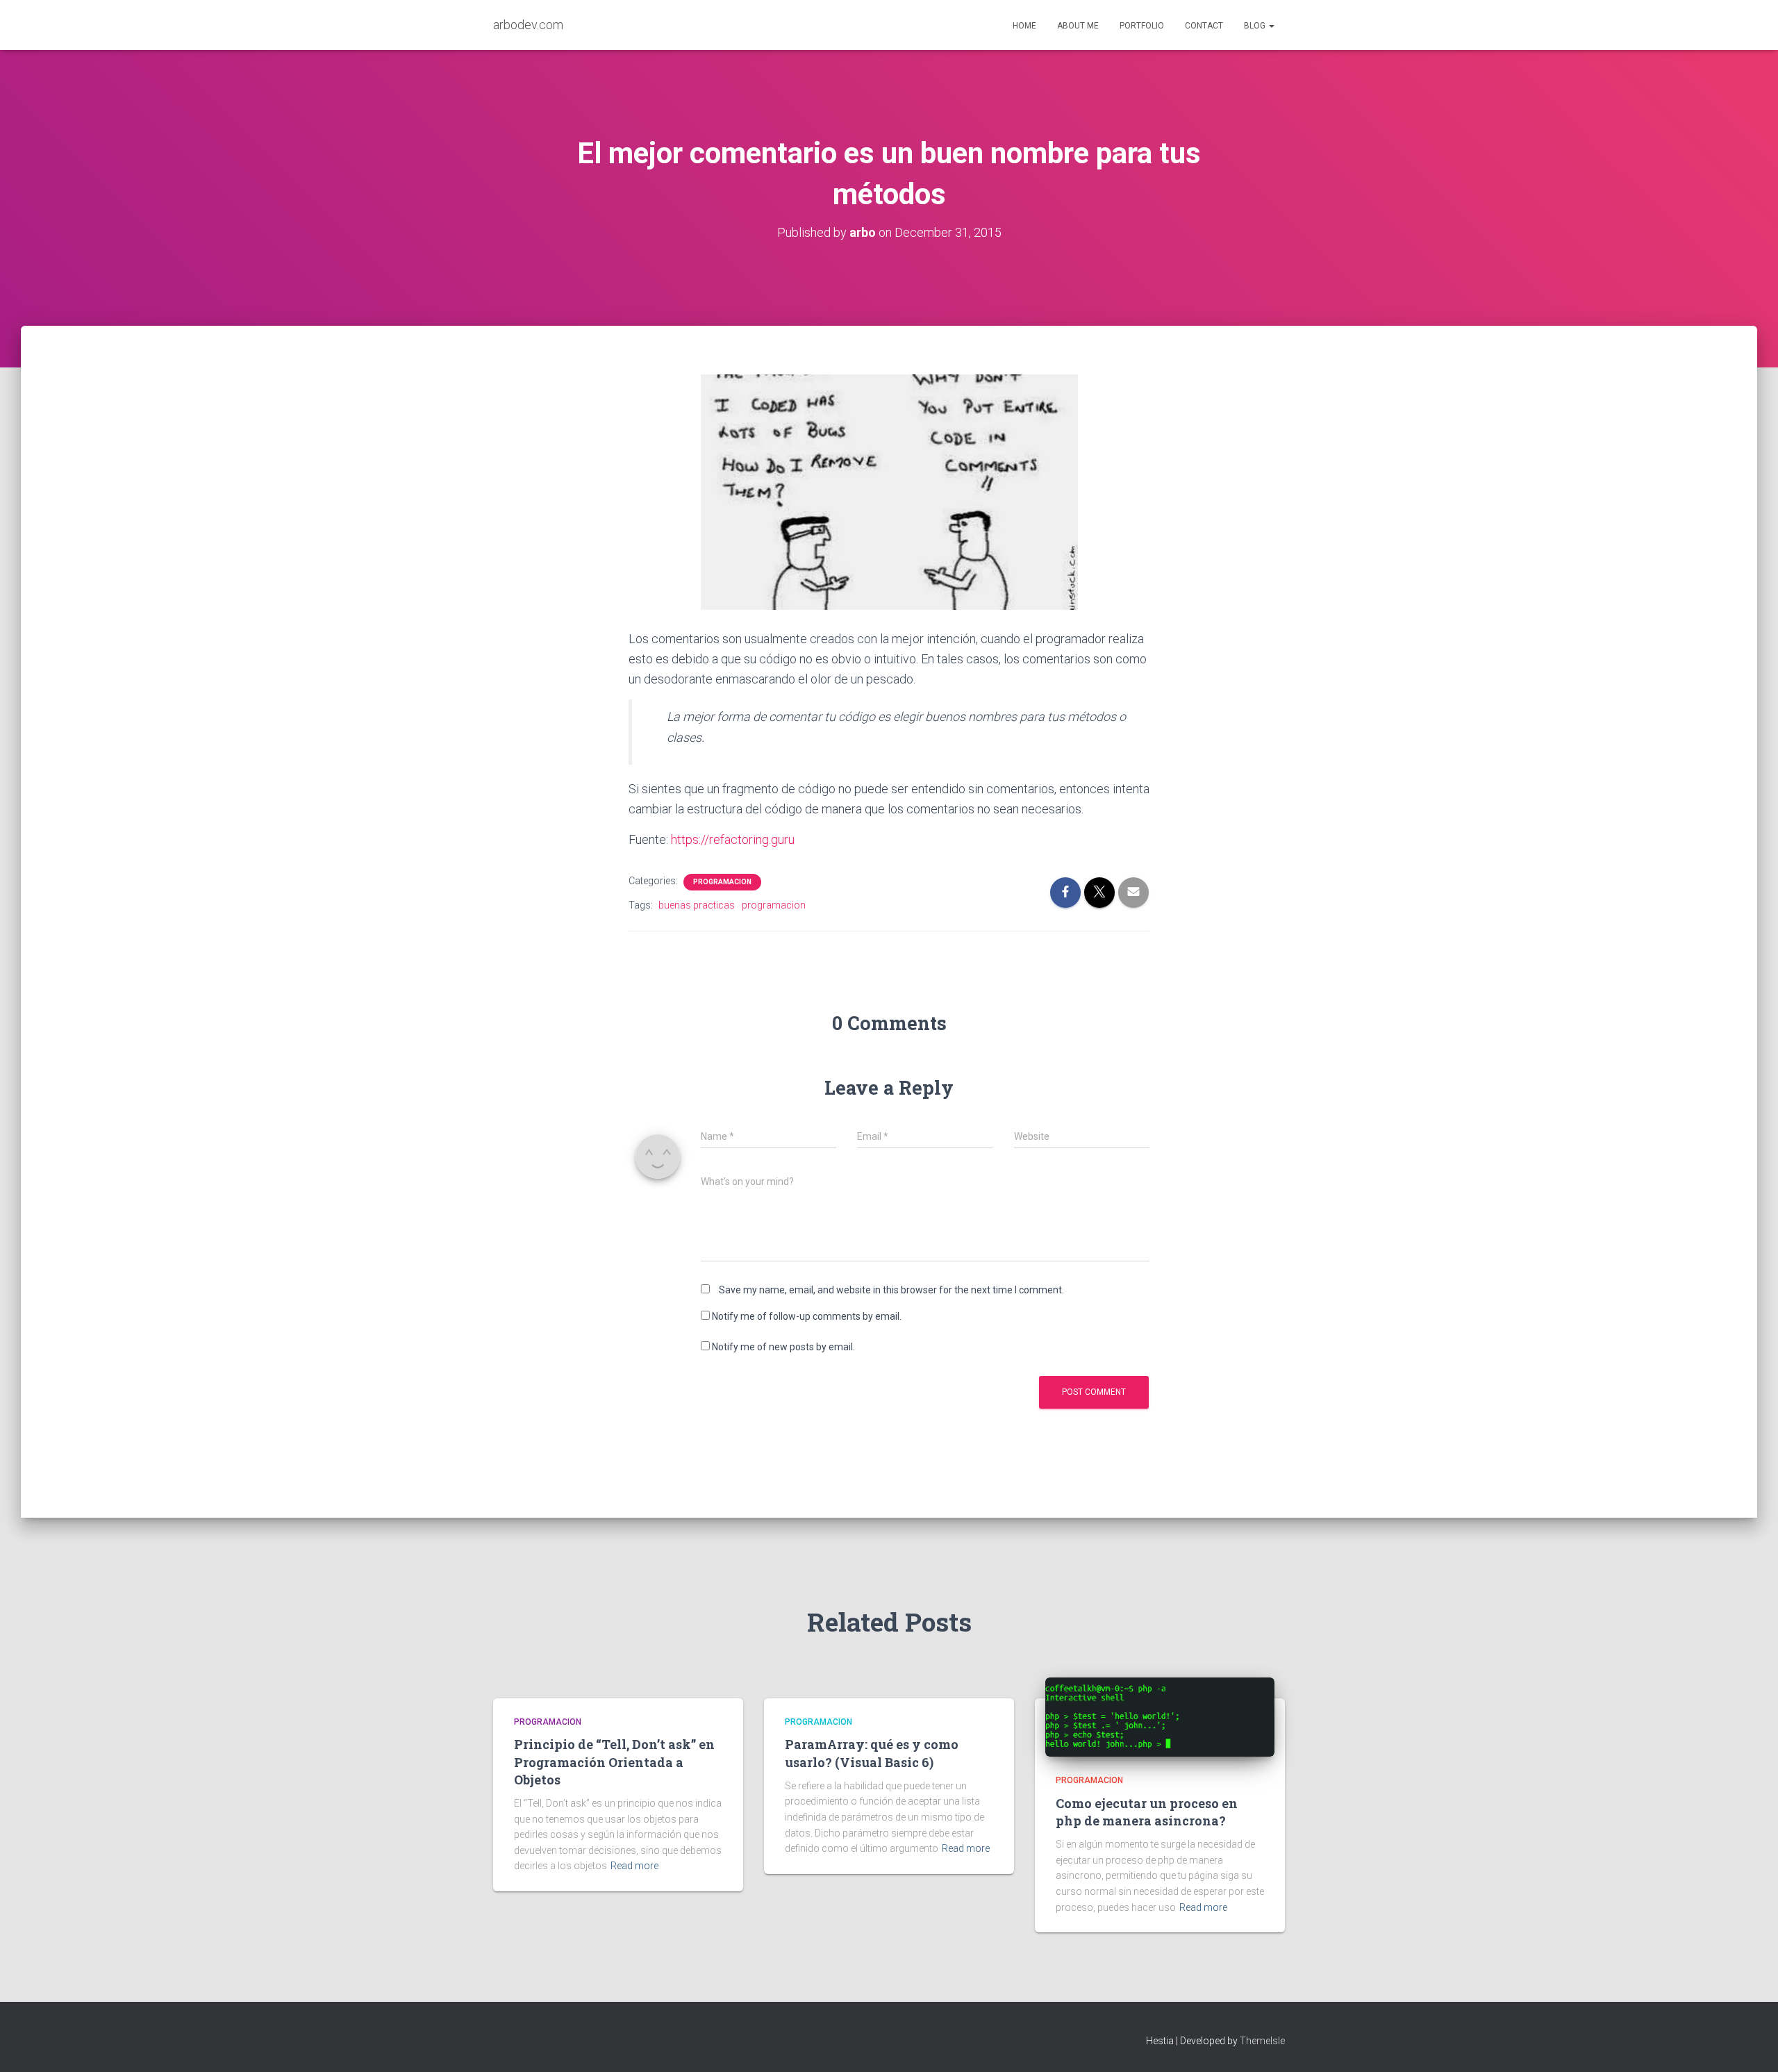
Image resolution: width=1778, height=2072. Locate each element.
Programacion (722, 882)
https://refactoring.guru (733, 839)
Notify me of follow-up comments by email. (807, 1316)
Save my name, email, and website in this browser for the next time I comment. (891, 1290)
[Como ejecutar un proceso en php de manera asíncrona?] (1160, 1716)
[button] (1271, 26)
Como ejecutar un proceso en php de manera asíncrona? (1147, 1812)
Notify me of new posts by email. (783, 1347)
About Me (1078, 26)
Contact (1204, 26)
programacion (774, 905)
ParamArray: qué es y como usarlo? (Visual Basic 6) (872, 1753)
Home (1024, 26)
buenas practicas (697, 905)
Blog (1256, 26)
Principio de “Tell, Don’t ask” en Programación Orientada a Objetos (614, 1762)
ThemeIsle (1262, 2041)
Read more (634, 1866)
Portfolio (1142, 26)
